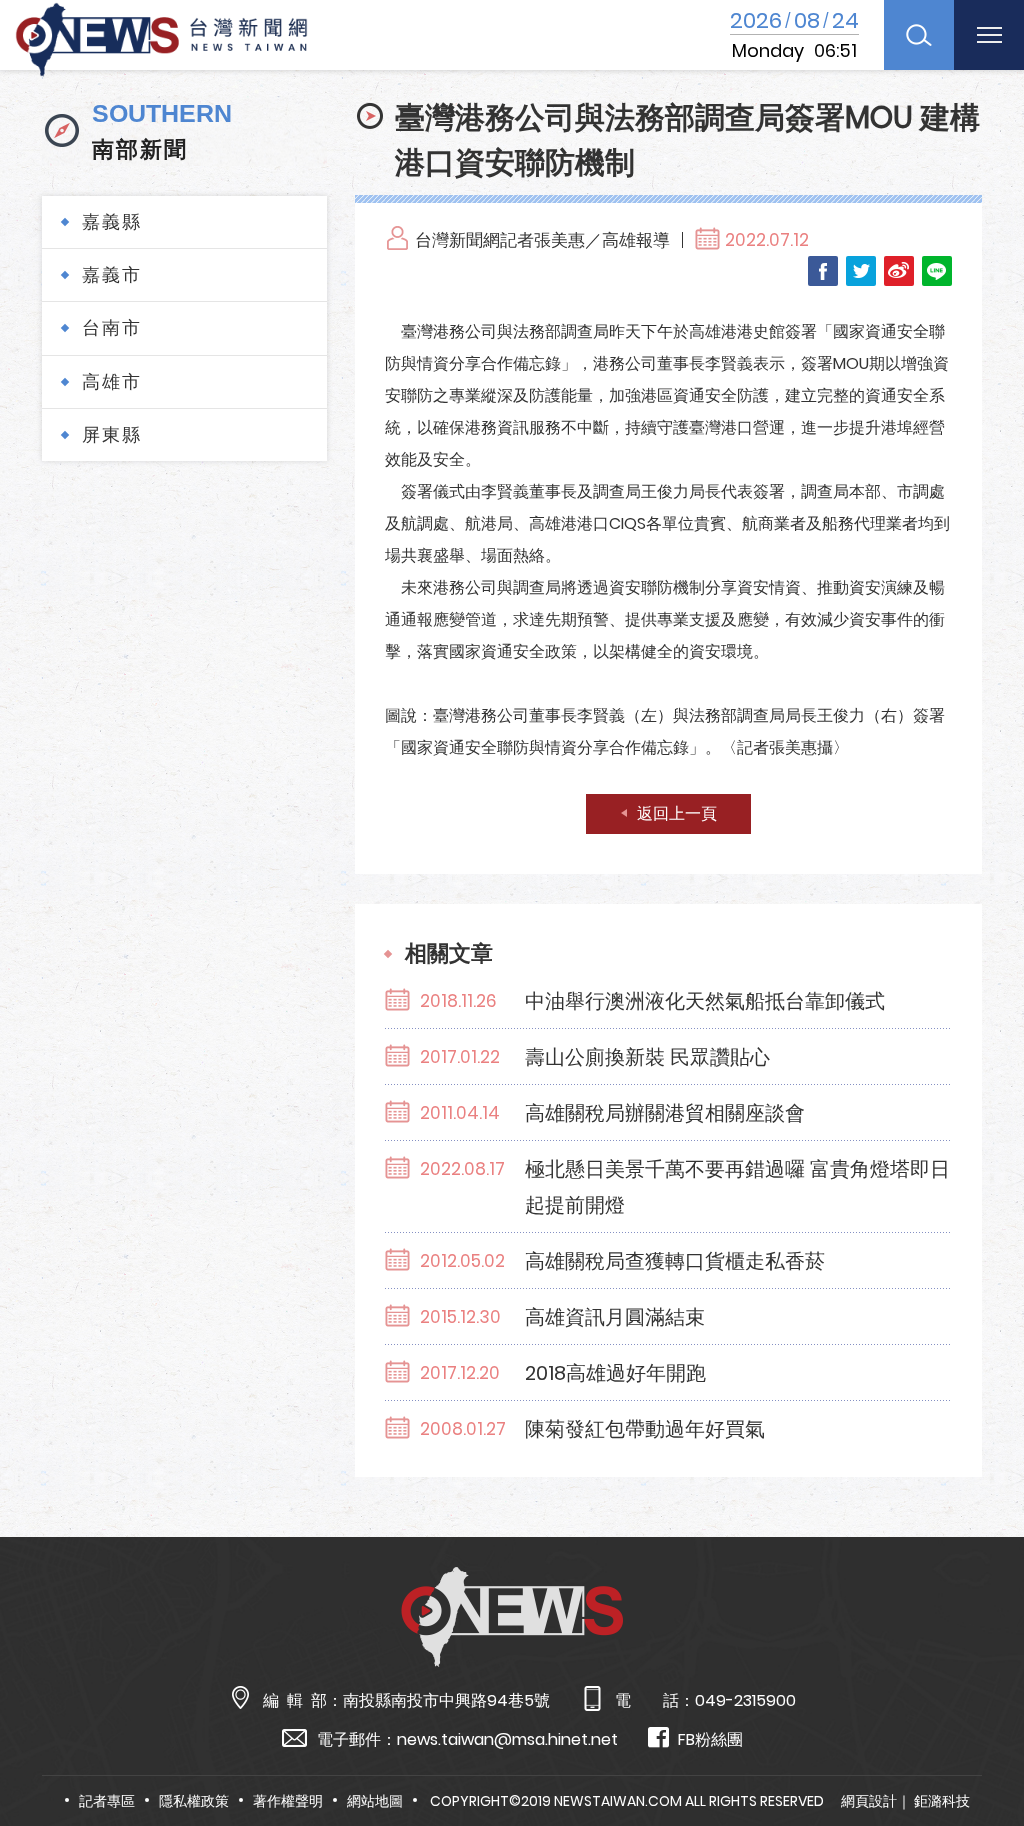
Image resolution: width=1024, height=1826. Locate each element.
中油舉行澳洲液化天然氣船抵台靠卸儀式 (705, 1001)
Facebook (823, 271)
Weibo (899, 271)
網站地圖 (375, 1801)
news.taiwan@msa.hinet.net (507, 1739)
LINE (937, 271)
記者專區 (107, 1801)
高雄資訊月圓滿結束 (615, 1317)
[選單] (989, 35)
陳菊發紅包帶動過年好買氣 (645, 1429)
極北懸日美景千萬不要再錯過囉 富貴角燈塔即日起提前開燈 (737, 1187)
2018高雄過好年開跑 (615, 1373)
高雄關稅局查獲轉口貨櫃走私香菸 (675, 1261)
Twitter (861, 271)
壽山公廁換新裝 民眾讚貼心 (647, 1057)
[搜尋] (919, 35)
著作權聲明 (288, 1801)
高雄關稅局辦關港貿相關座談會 (665, 1113)
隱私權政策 (194, 1801)
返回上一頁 (677, 813)
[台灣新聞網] (161, 36)
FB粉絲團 (710, 1739)
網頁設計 (869, 1801)
